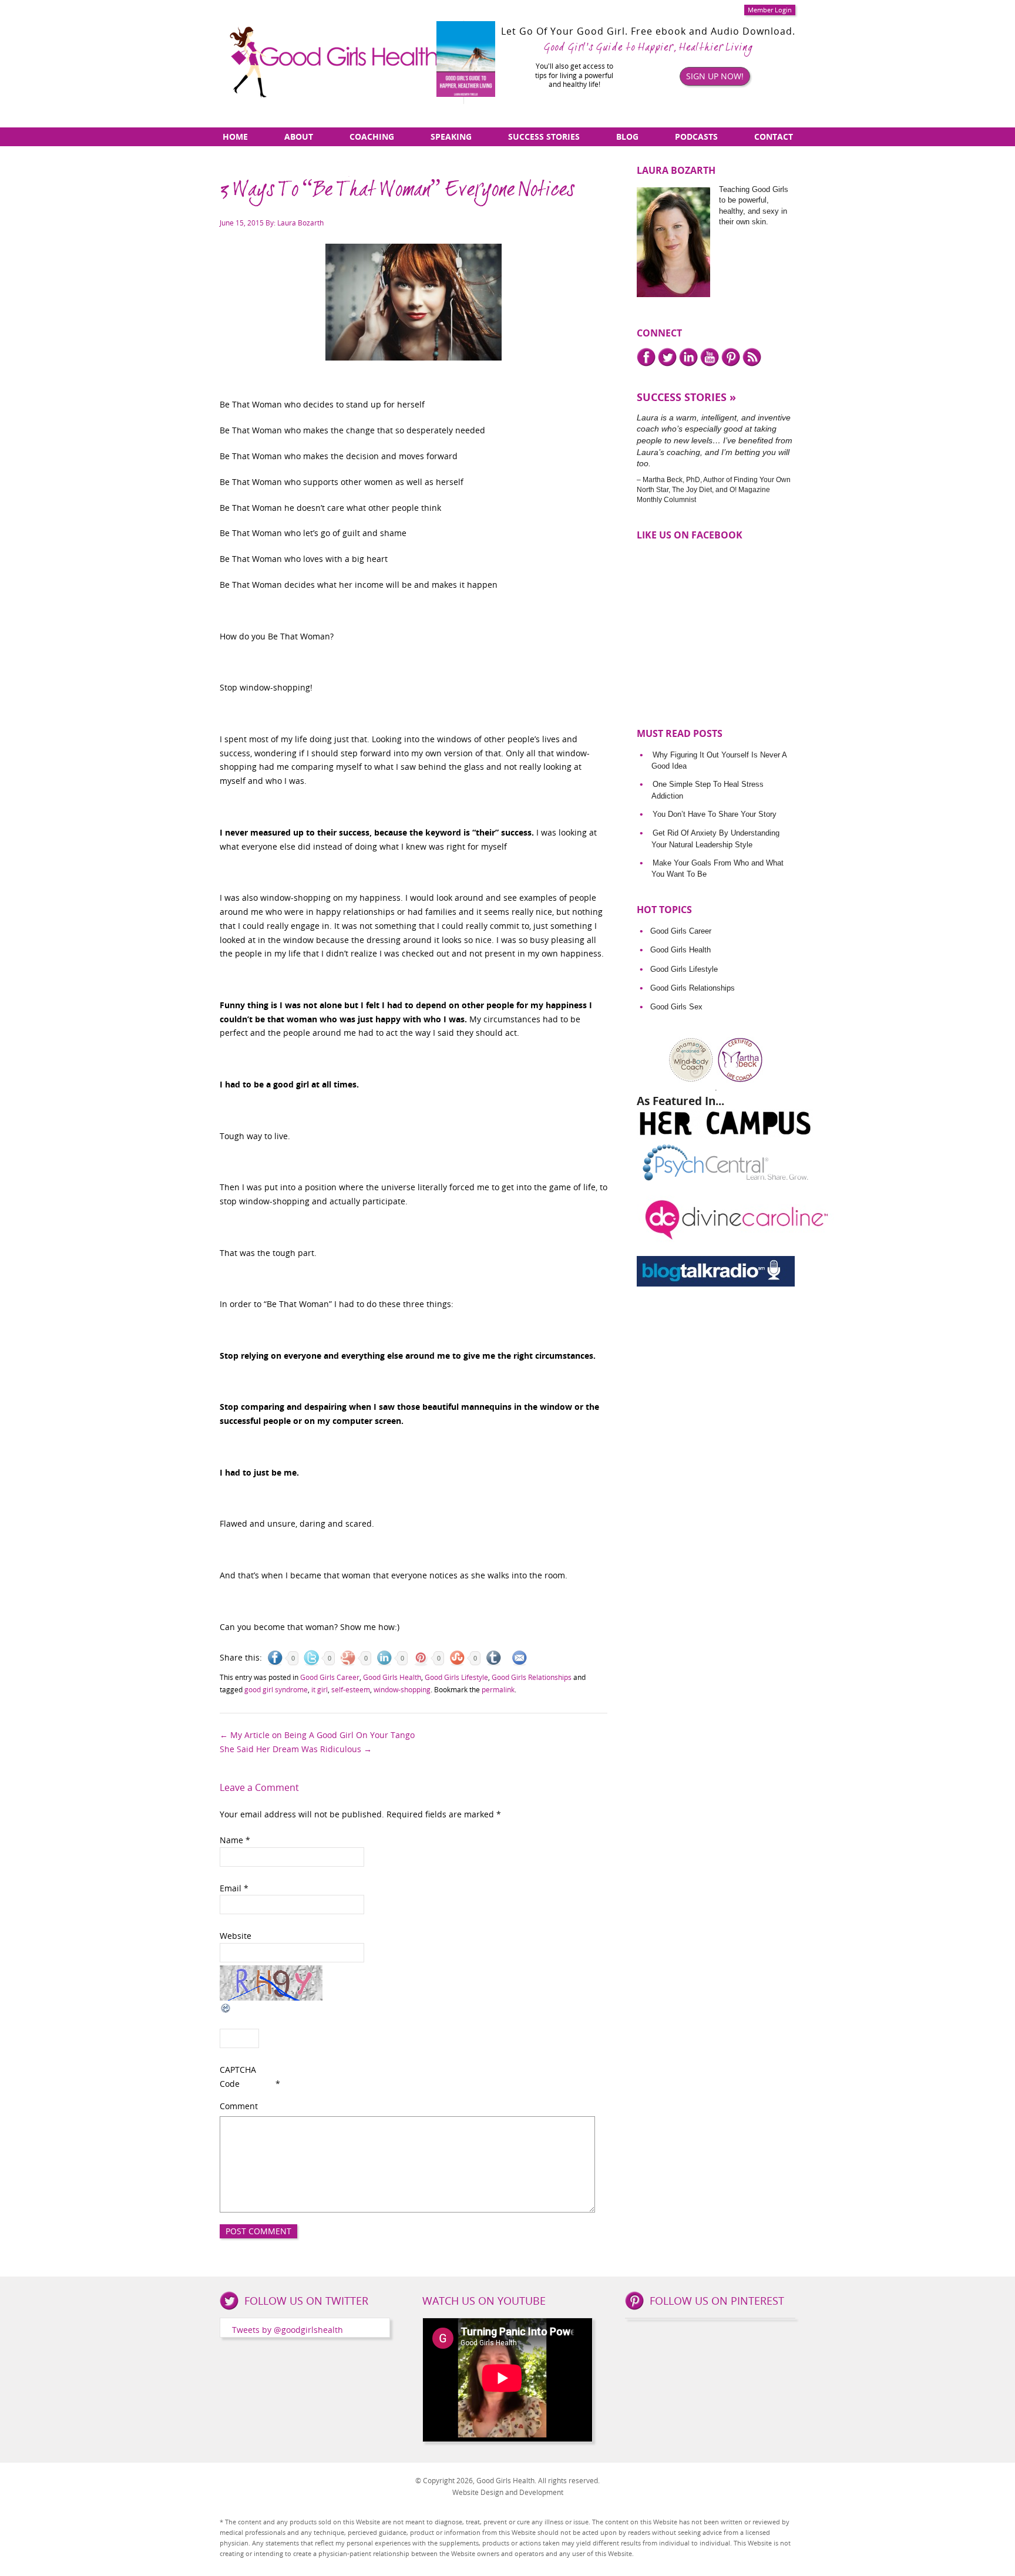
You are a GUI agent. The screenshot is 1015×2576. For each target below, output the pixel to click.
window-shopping (402, 1689)
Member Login (770, 10)
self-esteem (351, 1689)
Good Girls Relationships (532, 1677)
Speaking (451, 137)
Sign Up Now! (715, 76)
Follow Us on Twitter (306, 2301)
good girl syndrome (276, 1689)
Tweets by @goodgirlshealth (288, 2330)
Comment (239, 2106)
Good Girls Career (330, 1677)
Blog (627, 137)
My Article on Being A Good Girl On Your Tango (317, 1735)
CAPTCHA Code (238, 2077)
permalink (498, 1689)
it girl (320, 1689)
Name (235, 1840)
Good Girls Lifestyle (456, 1677)
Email (234, 1888)
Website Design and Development (508, 2492)
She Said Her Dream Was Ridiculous (296, 1749)
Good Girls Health (392, 1677)
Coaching (372, 137)
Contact (774, 137)
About (299, 137)
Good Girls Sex (676, 1007)
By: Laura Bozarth (295, 223)
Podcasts (696, 137)
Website (236, 1936)
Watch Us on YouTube (484, 2301)
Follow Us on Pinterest (717, 2301)
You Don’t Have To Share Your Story (715, 814)
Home (235, 137)
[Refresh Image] (226, 2007)
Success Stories (544, 137)
